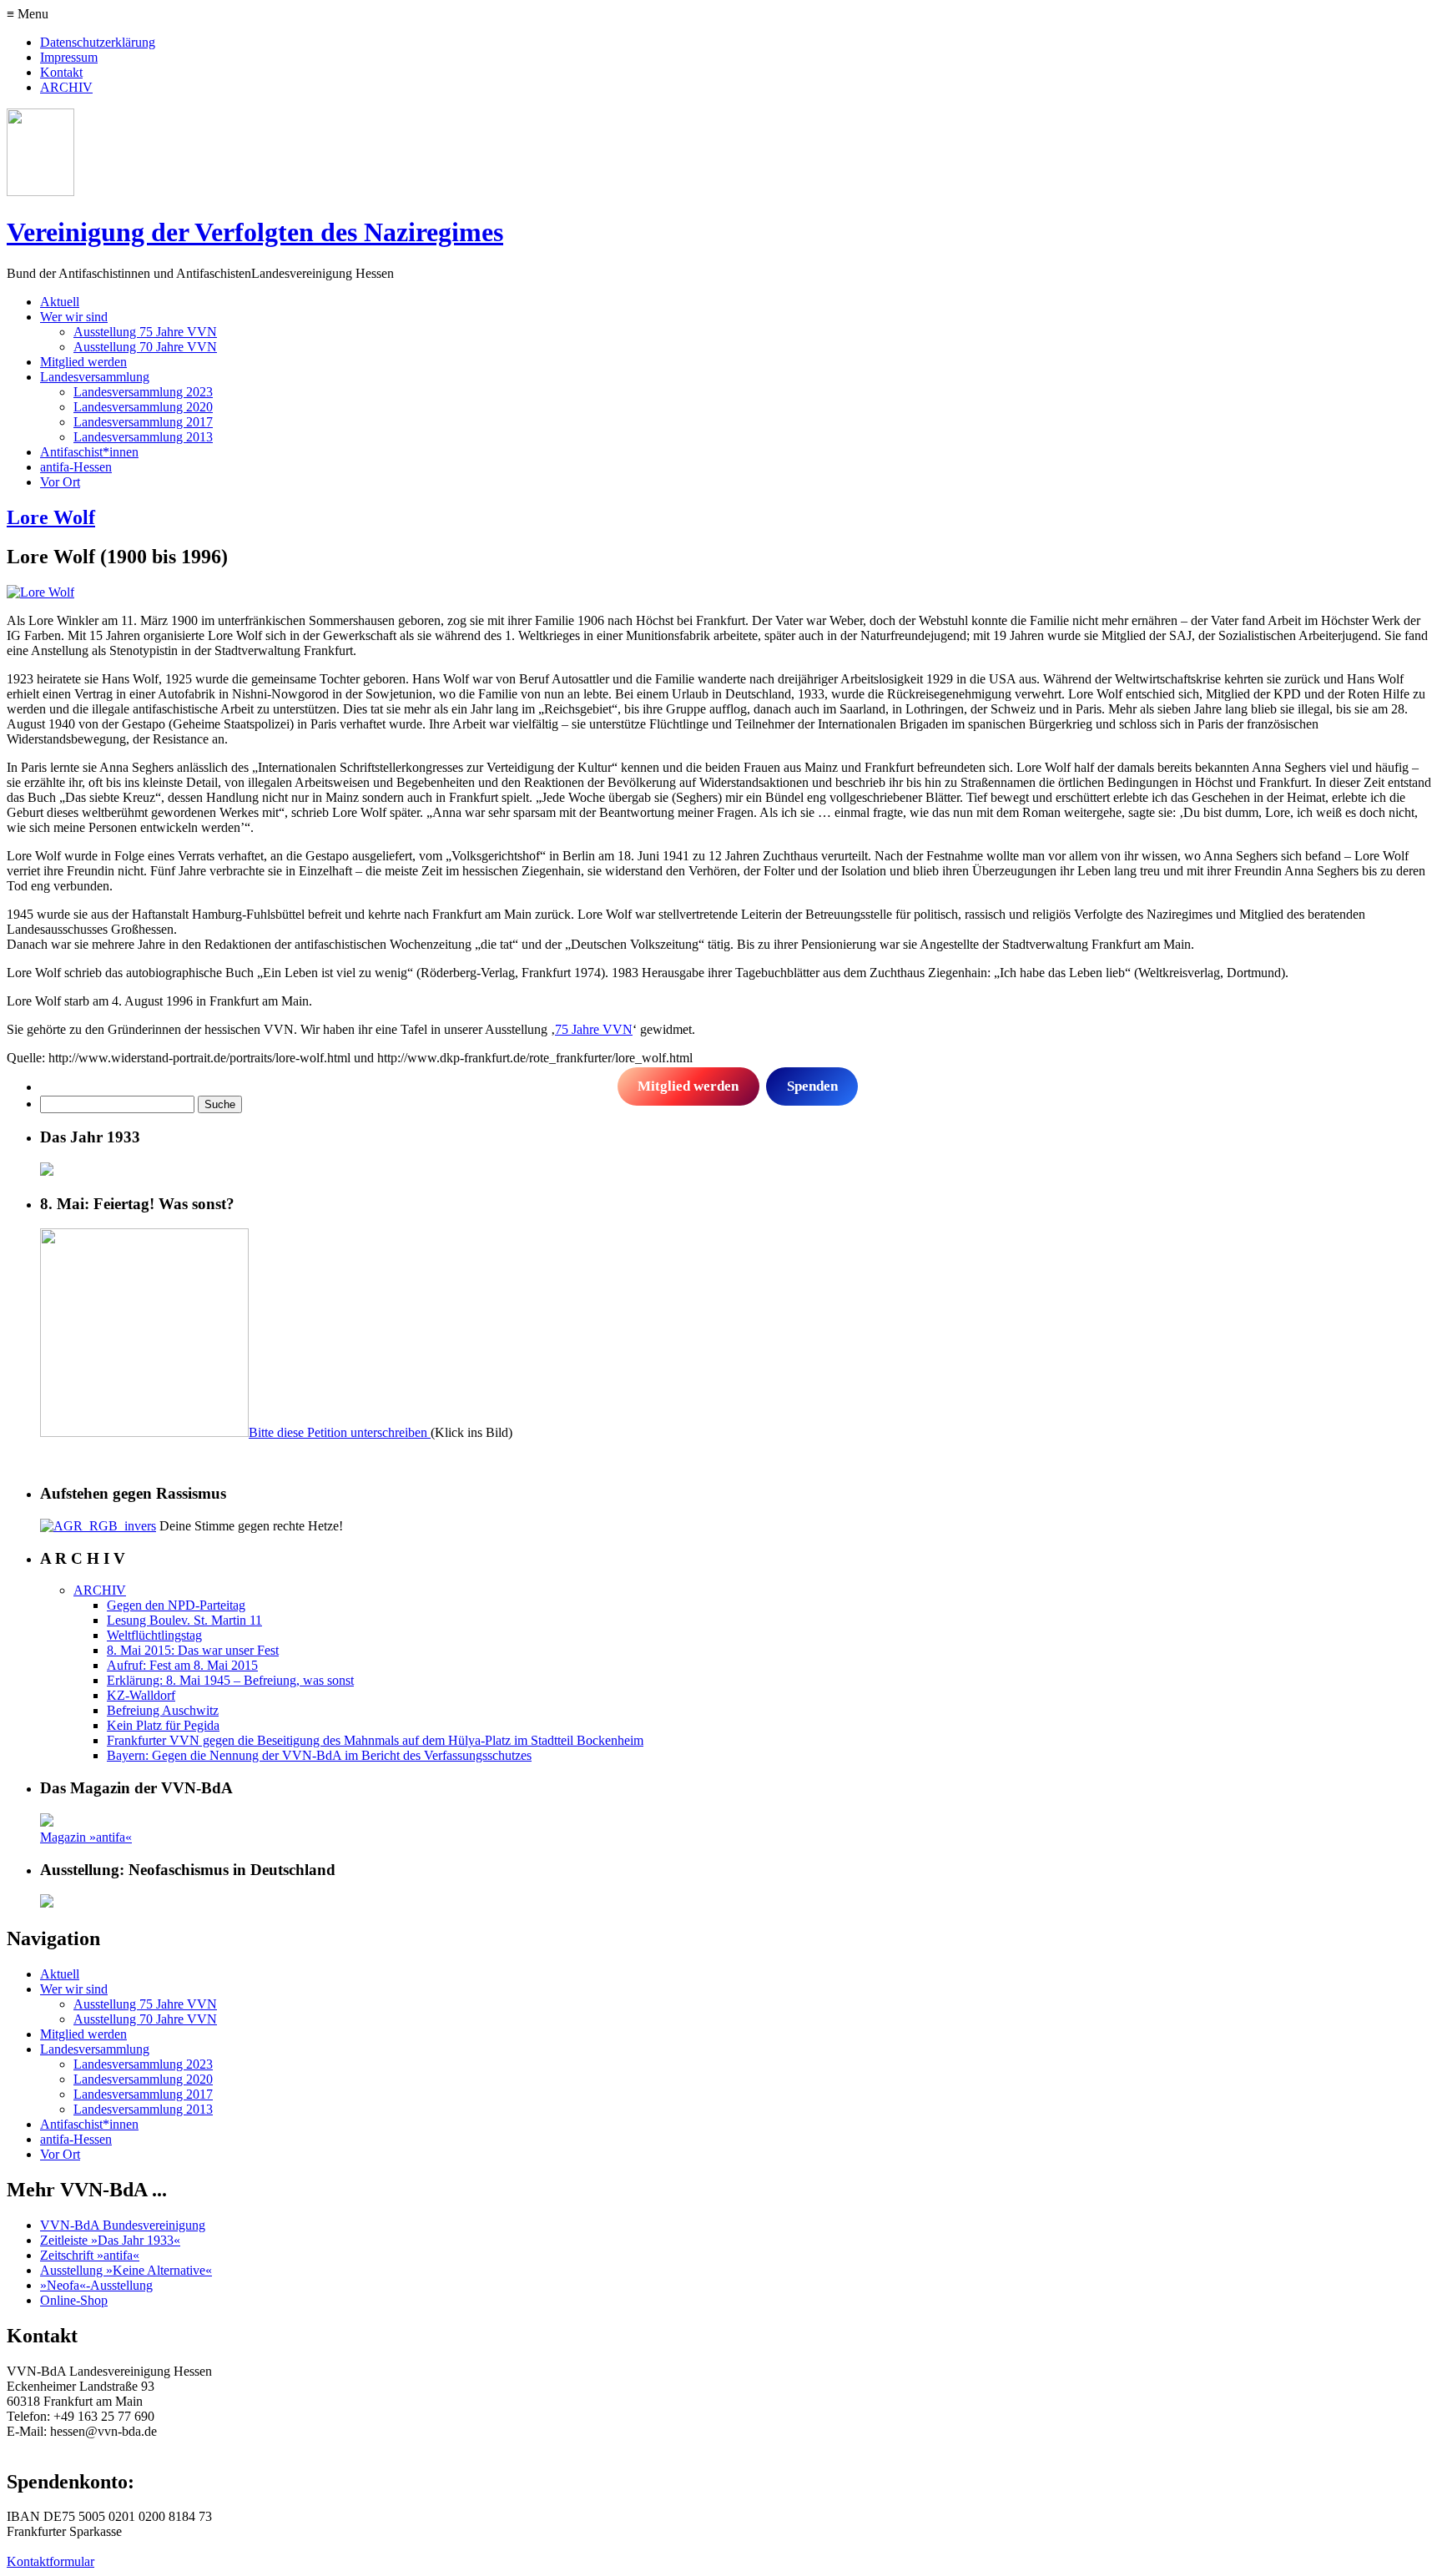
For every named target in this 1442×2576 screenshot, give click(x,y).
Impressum (69, 57)
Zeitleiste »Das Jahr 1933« (110, 2240)
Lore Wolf (51, 517)
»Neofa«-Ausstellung (96, 2285)
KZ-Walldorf (141, 1695)
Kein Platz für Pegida (163, 1725)
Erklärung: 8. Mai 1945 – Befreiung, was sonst (230, 1680)
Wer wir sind (74, 317)
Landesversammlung (95, 377)
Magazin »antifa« (86, 1837)
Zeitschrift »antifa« (90, 2255)
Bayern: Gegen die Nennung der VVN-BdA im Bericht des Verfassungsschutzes (319, 1755)
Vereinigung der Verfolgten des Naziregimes (255, 232)
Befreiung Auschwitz (163, 1710)
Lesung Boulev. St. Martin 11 (184, 1620)
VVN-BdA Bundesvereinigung (123, 2225)
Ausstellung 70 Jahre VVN (145, 347)
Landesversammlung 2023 (143, 392)
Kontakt (61, 72)
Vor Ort (60, 482)
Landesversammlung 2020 (143, 407)
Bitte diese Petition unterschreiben (340, 1432)
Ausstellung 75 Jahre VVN (145, 332)
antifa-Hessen (76, 467)
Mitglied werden (83, 362)
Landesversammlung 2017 (143, 422)
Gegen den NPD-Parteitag (176, 1605)
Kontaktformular (50, 2561)
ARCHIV (66, 87)
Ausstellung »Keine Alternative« (126, 2270)
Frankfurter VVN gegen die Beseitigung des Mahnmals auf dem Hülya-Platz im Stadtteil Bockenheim (375, 1740)
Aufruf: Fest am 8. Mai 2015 (182, 1665)
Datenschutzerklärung (98, 42)
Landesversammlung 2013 (143, 437)
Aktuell (60, 302)
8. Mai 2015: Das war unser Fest (193, 1650)
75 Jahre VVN (594, 1029)
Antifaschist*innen (89, 452)
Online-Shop (74, 2300)
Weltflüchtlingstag (154, 1635)
